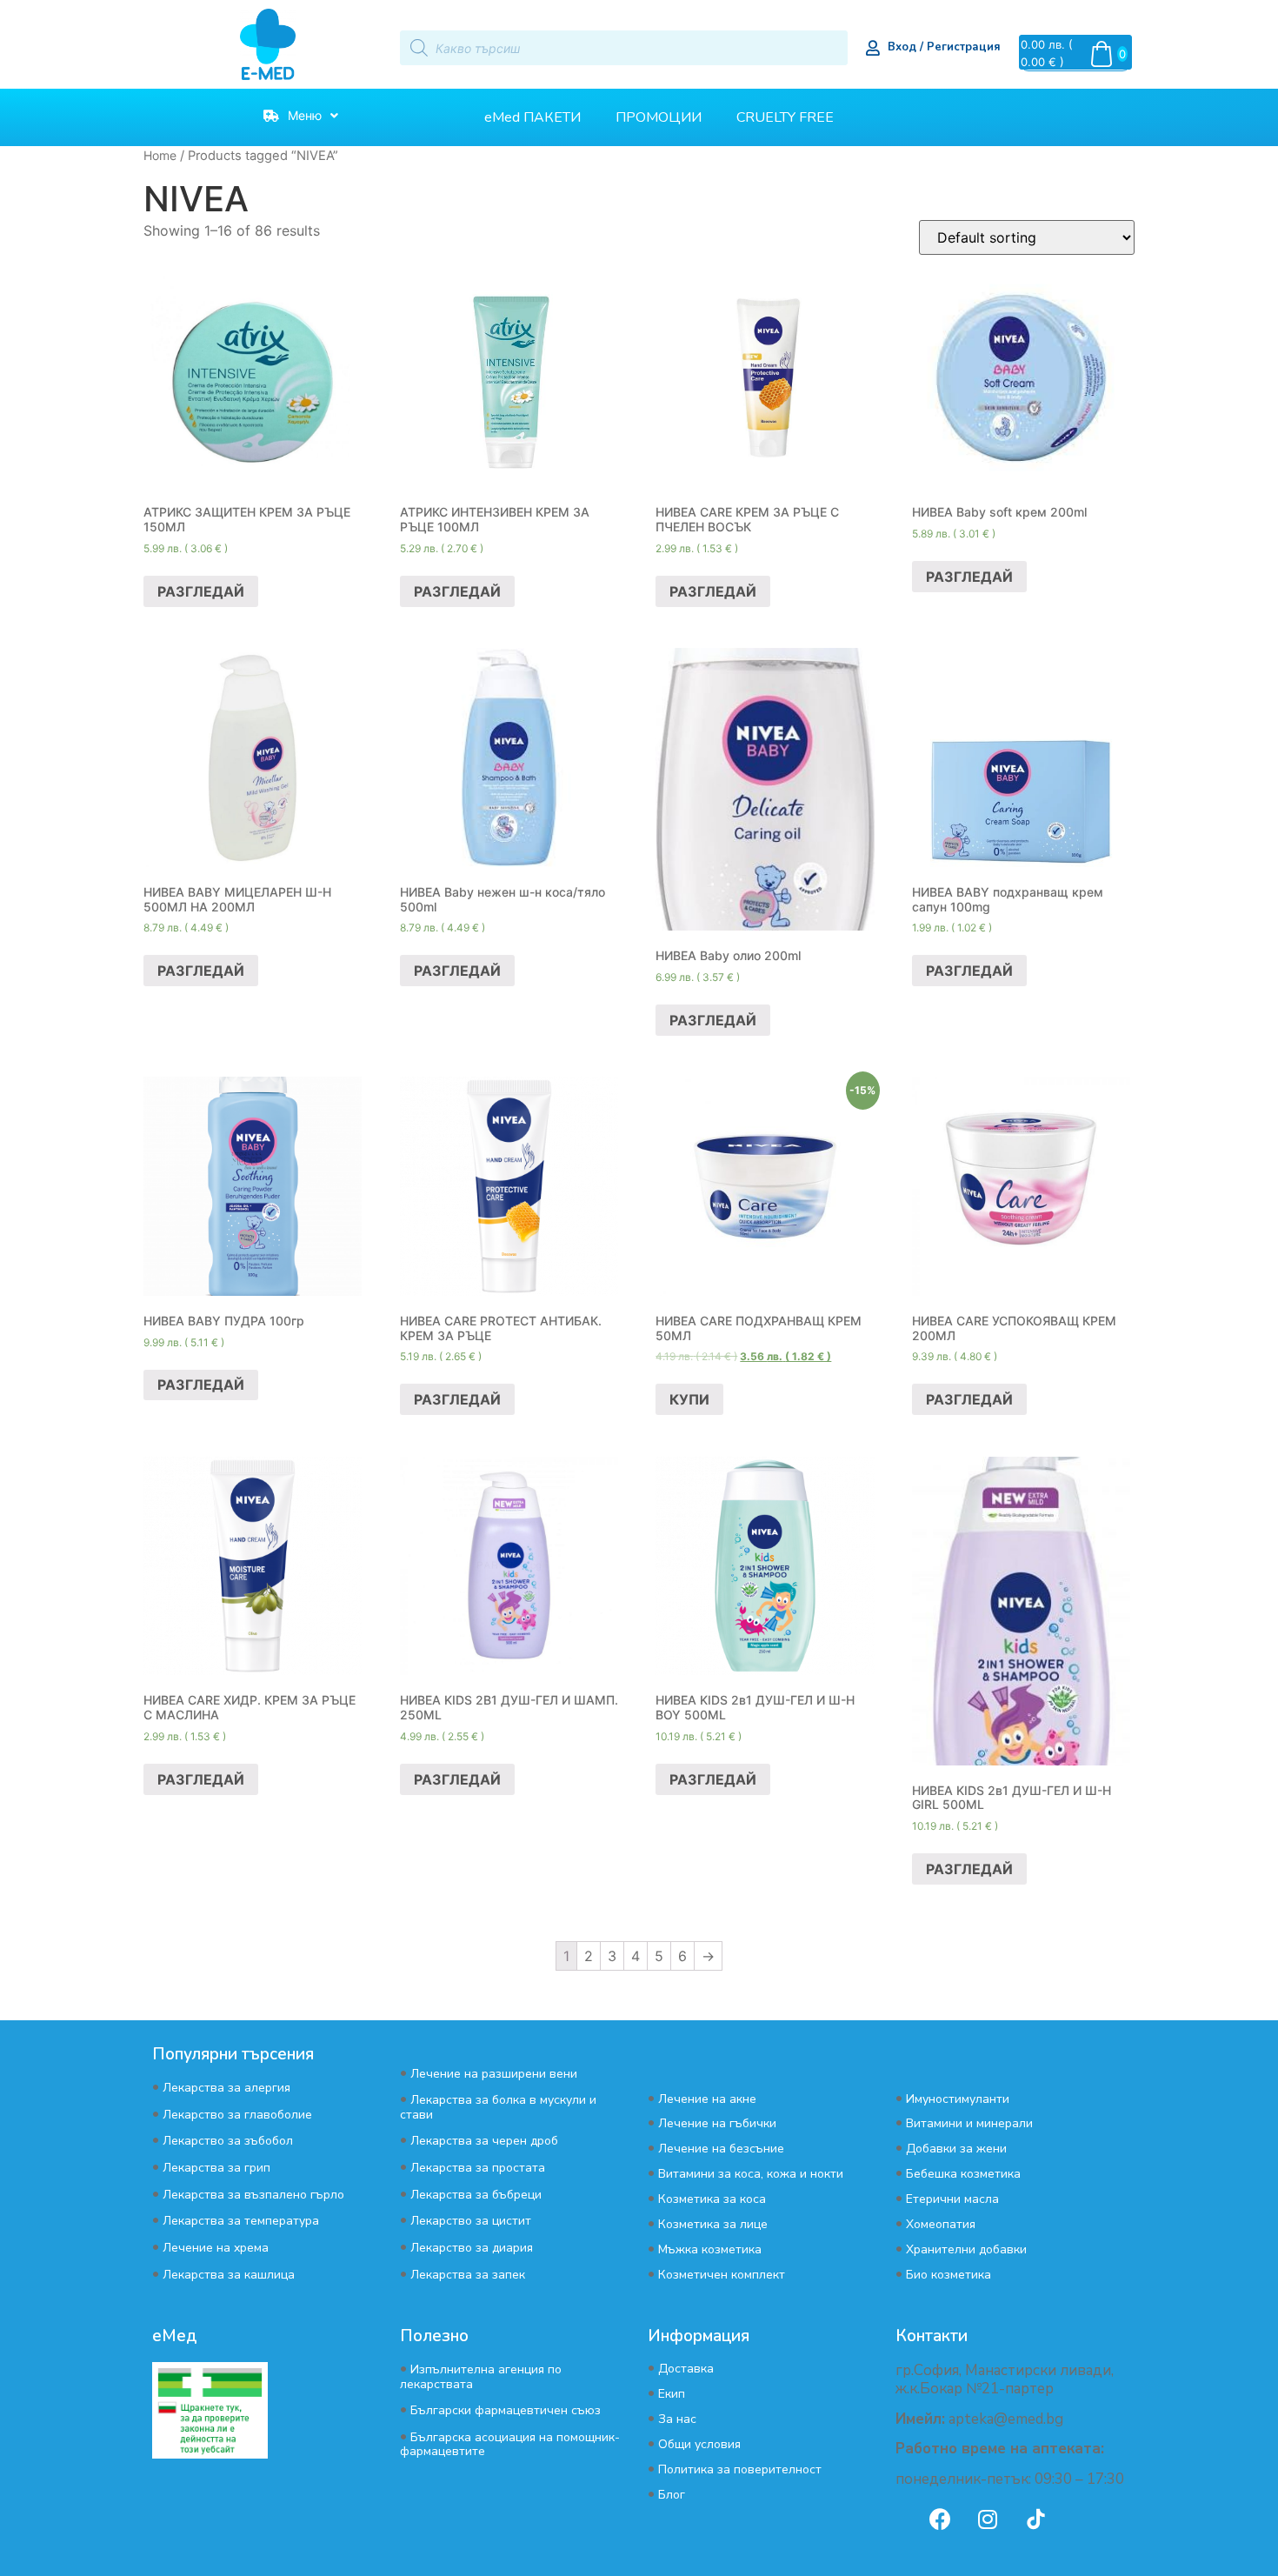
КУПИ (689, 1399)
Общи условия (699, 2444)
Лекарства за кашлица (229, 2275)
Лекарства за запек (468, 2275)
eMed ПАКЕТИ (532, 117)
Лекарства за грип (216, 2168)
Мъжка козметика (710, 2249)
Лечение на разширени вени (494, 2074)
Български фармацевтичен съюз (506, 2410)
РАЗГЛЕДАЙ (201, 591)
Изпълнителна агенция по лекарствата (481, 2376)
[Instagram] (988, 2519)
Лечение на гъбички (717, 2123)
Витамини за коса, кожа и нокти (751, 2174)
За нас (677, 2419)
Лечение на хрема (216, 2248)
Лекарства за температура (241, 2221)
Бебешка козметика (963, 2174)
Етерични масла (952, 2199)
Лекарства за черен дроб (484, 2141)
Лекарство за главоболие (237, 2115)
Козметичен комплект (722, 2275)
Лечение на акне (707, 2099)
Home (160, 155)
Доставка (686, 2369)
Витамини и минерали (969, 2123)
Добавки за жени (956, 2149)
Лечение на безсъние (721, 2149)
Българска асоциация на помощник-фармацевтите (510, 2444)
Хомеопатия (941, 2224)
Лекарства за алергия (226, 2088)
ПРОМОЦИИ (659, 117)
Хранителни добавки (966, 2249)
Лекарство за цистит (471, 2221)
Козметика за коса (712, 2199)
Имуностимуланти (958, 2099)
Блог (672, 2495)
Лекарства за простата (478, 2168)
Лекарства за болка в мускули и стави (498, 2107)
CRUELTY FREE (785, 117)
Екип (672, 2394)
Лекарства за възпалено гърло (253, 2195)
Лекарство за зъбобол (228, 2141)
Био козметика (949, 2275)
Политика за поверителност (740, 2469)
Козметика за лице (713, 2224)
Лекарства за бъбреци (476, 2195)
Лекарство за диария (472, 2248)
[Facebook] (940, 2519)
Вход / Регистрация (944, 47)
